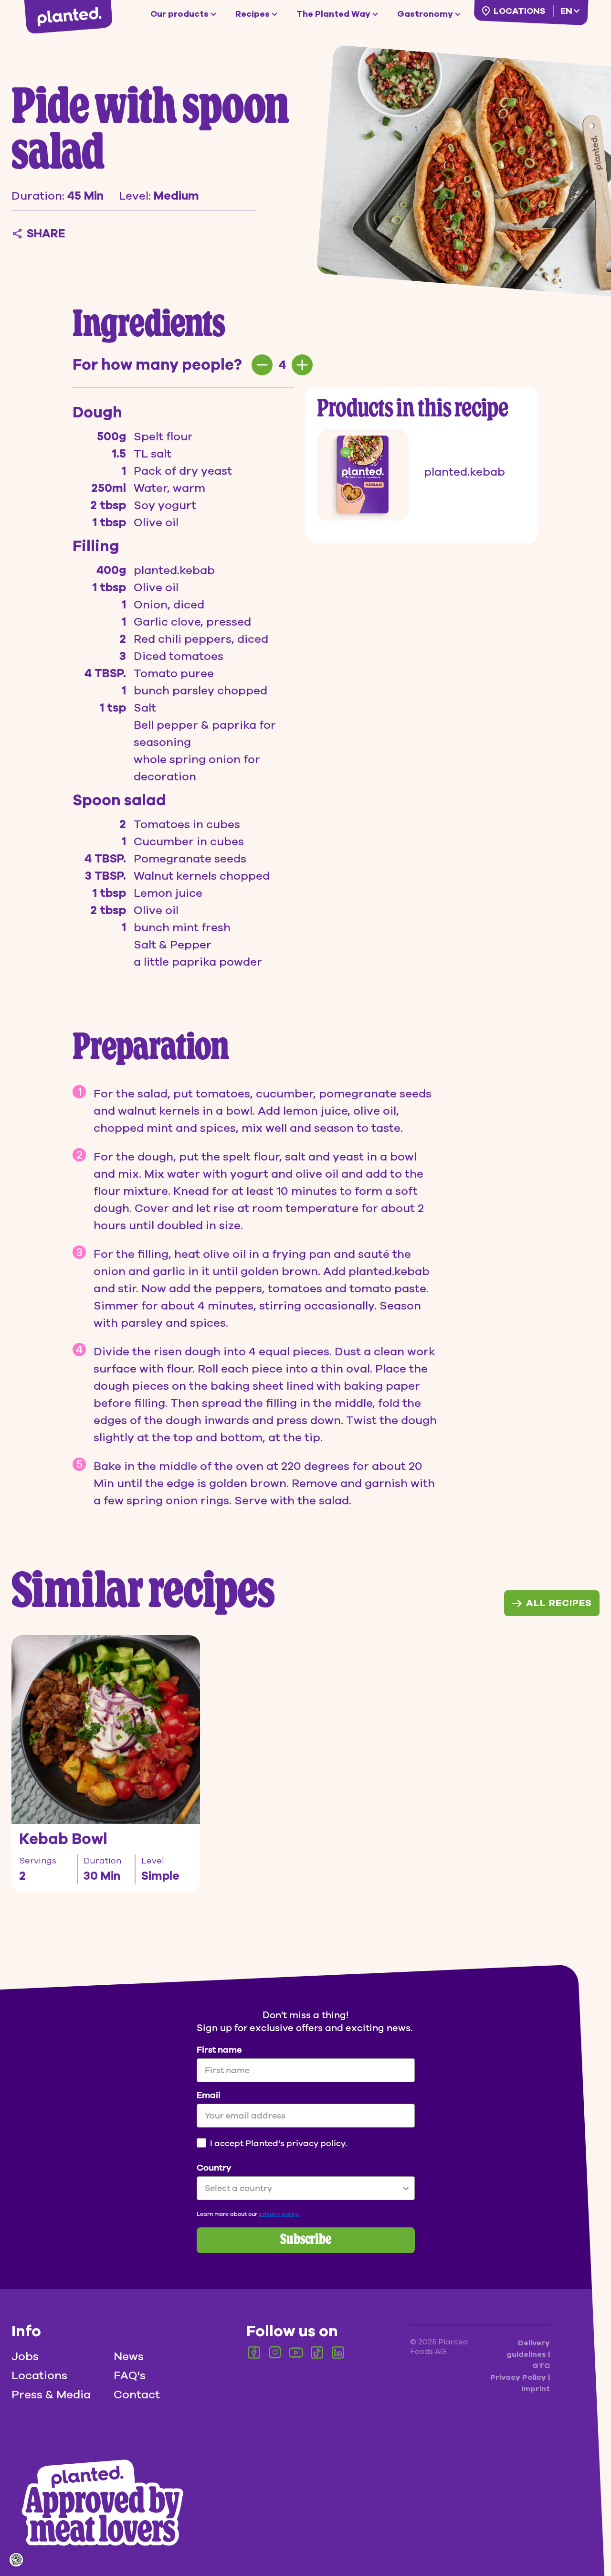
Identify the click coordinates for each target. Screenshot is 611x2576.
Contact (137, 2395)
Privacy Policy (519, 2377)
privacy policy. (279, 2214)
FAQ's (130, 2375)
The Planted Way (333, 14)
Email (209, 2095)
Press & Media (51, 2395)
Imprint (536, 2389)
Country (214, 2168)
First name (219, 2050)
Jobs (25, 2356)
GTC (541, 2366)
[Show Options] (406, 2188)
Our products (179, 14)
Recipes (253, 14)
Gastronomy (425, 14)
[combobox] (303, 2188)
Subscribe (306, 2240)
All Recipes (559, 1603)
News (129, 2356)
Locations (519, 11)
